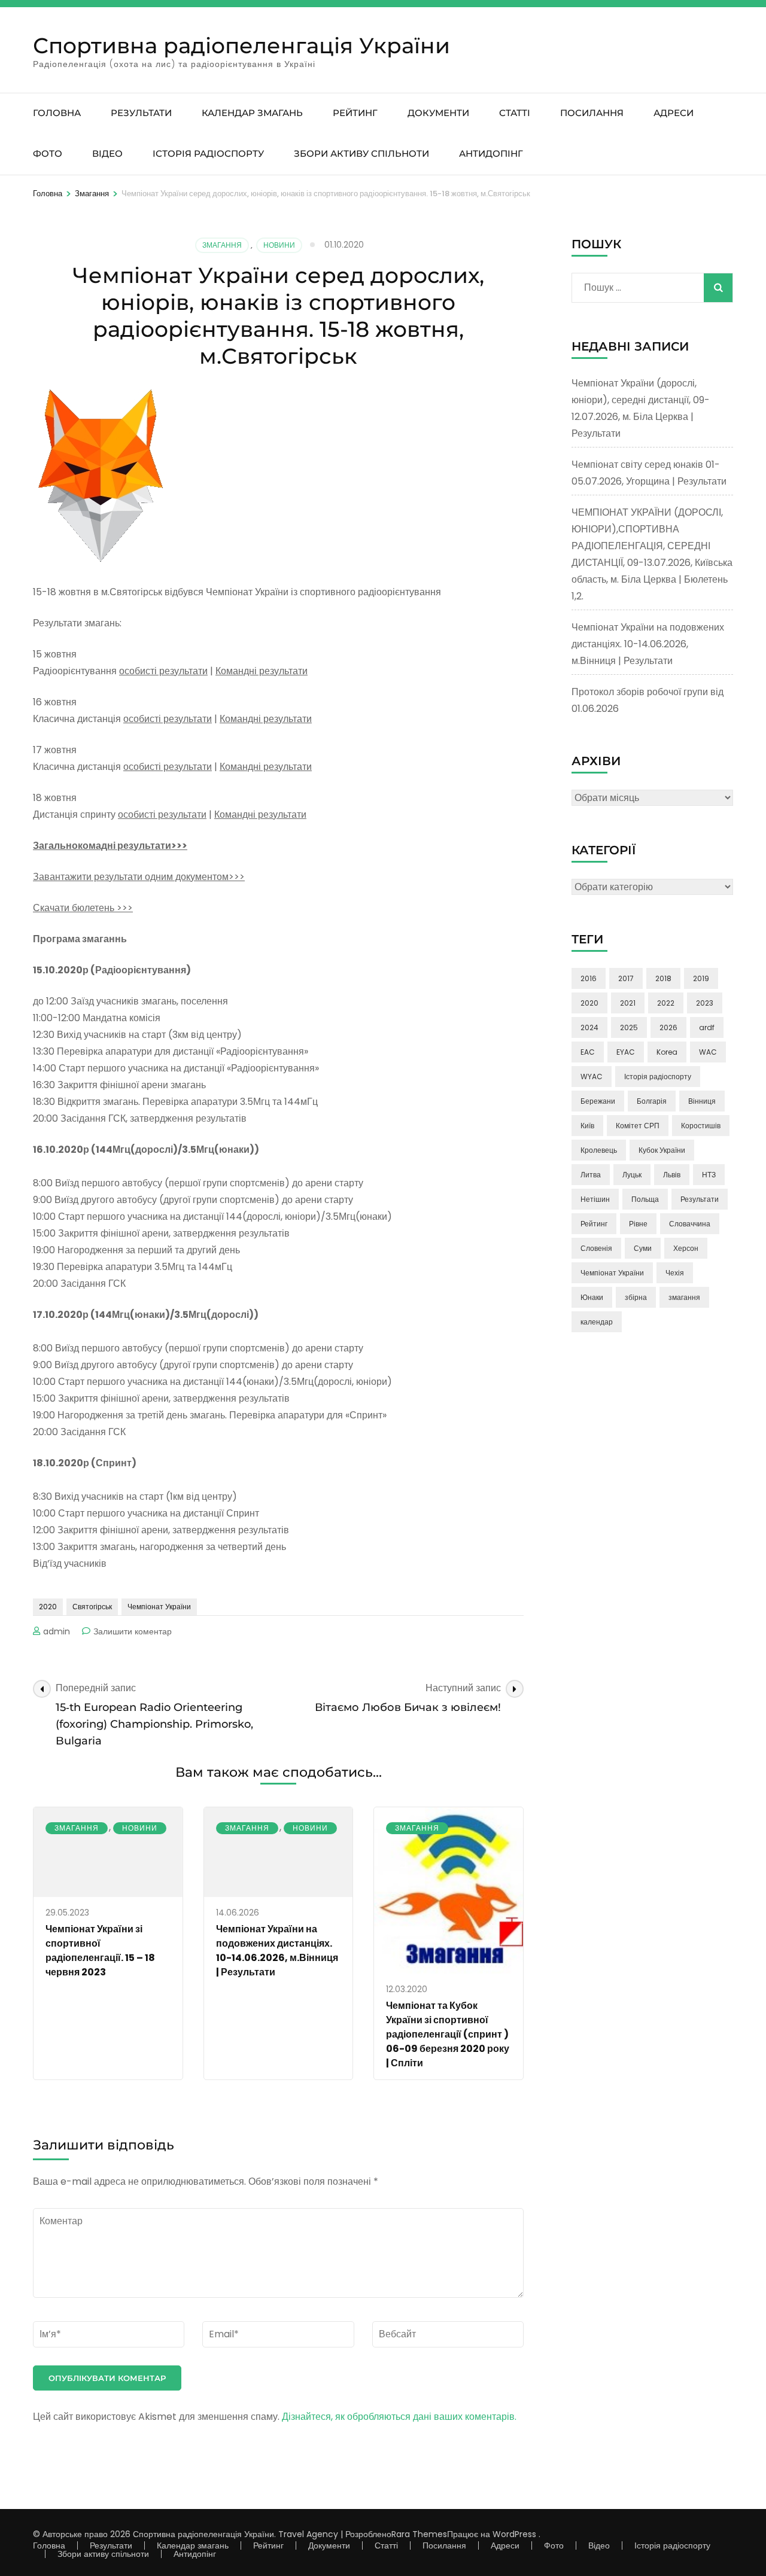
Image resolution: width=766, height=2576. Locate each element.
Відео (107, 153)
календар (597, 1322)
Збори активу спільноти (361, 153)
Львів (672, 1175)
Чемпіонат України (159, 1607)
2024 (589, 1027)
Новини (279, 245)
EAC (588, 1052)
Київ (587, 1126)
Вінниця (702, 1101)
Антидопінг (491, 153)
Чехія (675, 1273)
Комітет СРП (638, 1126)
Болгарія (652, 1101)
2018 (663, 978)
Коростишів (701, 1126)
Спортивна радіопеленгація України (241, 45)
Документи (438, 113)
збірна (636, 1297)
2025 (629, 1027)
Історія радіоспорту (208, 153)
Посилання (592, 113)
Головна (57, 113)
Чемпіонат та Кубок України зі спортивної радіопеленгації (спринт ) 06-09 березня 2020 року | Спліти (448, 2034)
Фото (48, 153)
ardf (707, 1027)
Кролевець (599, 1150)
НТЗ (709, 1175)
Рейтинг (355, 113)
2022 (666, 1003)
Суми (643, 1248)
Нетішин (595, 1199)
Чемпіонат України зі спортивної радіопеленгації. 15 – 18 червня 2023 (100, 1951)
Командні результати (262, 671)
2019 (701, 978)
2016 (589, 978)
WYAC (592, 1077)
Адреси (674, 113)
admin (57, 1631)
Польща (645, 1199)
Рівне (638, 1224)
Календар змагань (252, 113)
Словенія (596, 1248)
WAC (708, 1052)
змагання (684, 1297)
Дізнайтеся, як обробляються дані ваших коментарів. (399, 2417)
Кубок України (662, 1150)
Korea (667, 1052)
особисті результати (163, 671)
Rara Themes (419, 2534)
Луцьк (632, 1175)
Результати (141, 113)
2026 (668, 1027)
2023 (705, 1003)
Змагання (222, 245)
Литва (591, 1175)
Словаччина (690, 1224)
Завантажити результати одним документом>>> (139, 877)
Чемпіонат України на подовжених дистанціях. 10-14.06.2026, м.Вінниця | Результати (277, 1951)
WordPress (514, 2534)
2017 (626, 978)
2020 (48, 1607)
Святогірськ (92, 1607)
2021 (628, 1003)
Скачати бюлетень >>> (83, 908)
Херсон (686, 1248)
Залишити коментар (133, 1631)
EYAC (626, 1052)
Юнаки (592, 1297)
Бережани (598, 1101)
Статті (515, 113)
